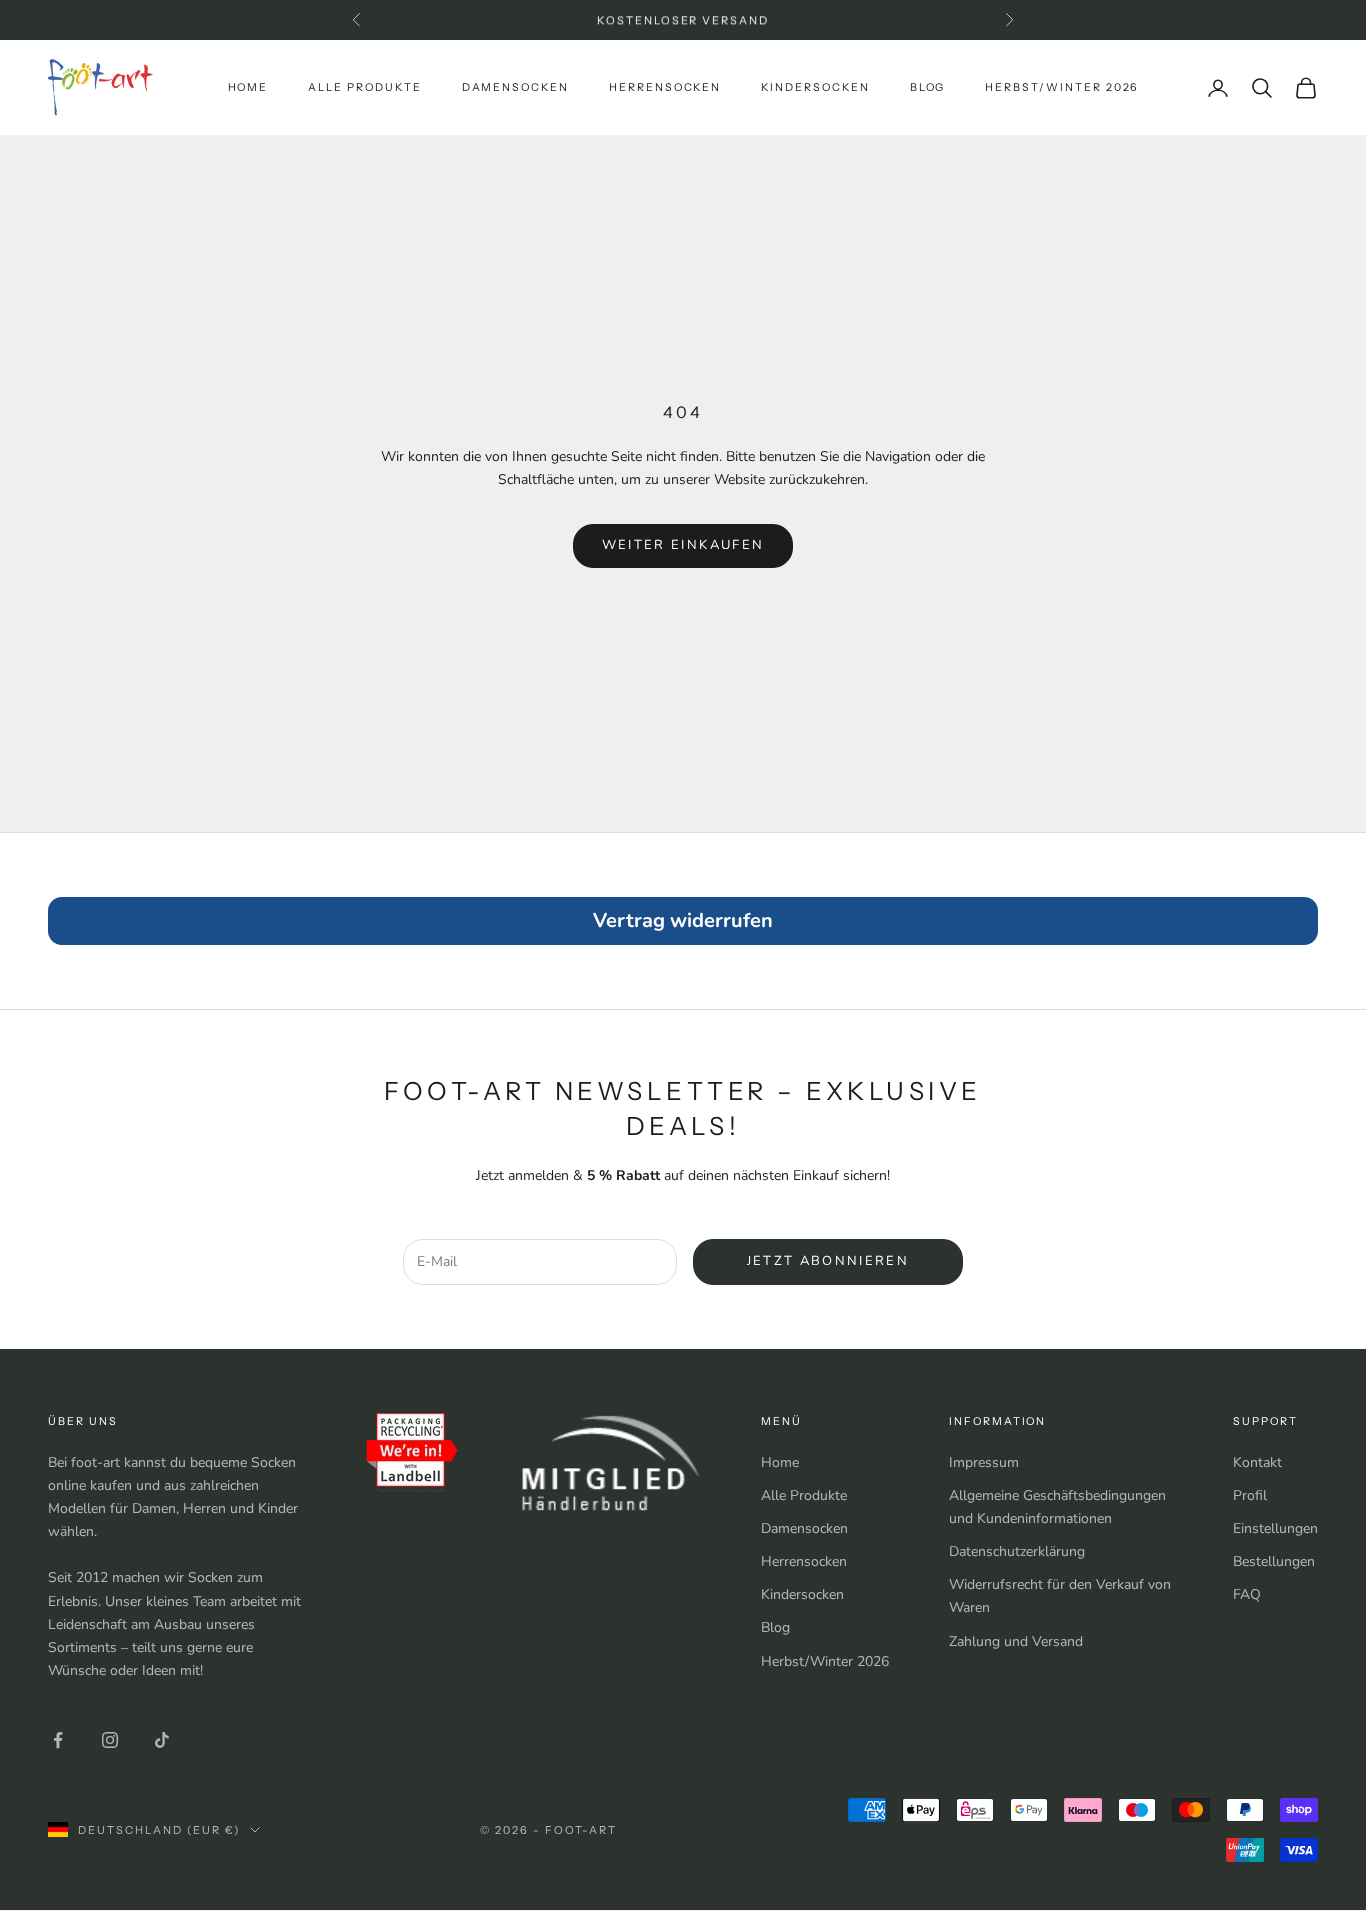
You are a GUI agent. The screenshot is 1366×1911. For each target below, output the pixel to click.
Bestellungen (1274, 1561)
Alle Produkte (364, 87)
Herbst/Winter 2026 (1061, 87)
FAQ (1247, 1594)
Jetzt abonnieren (828, 1261)
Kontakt (1257, 1462)
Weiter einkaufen (683, 545)
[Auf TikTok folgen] (162, 1740)
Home (248, 87)
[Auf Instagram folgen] (110, 1740)
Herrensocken (665, 87)
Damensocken (515, 87)
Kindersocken (815, 87)
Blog (928, 87)
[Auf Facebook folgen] (58, 1740)
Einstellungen (1275, 1528)
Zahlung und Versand (1016, 1641)
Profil (1250, 1495)
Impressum (984, 1462)
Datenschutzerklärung (1017, 1551)
